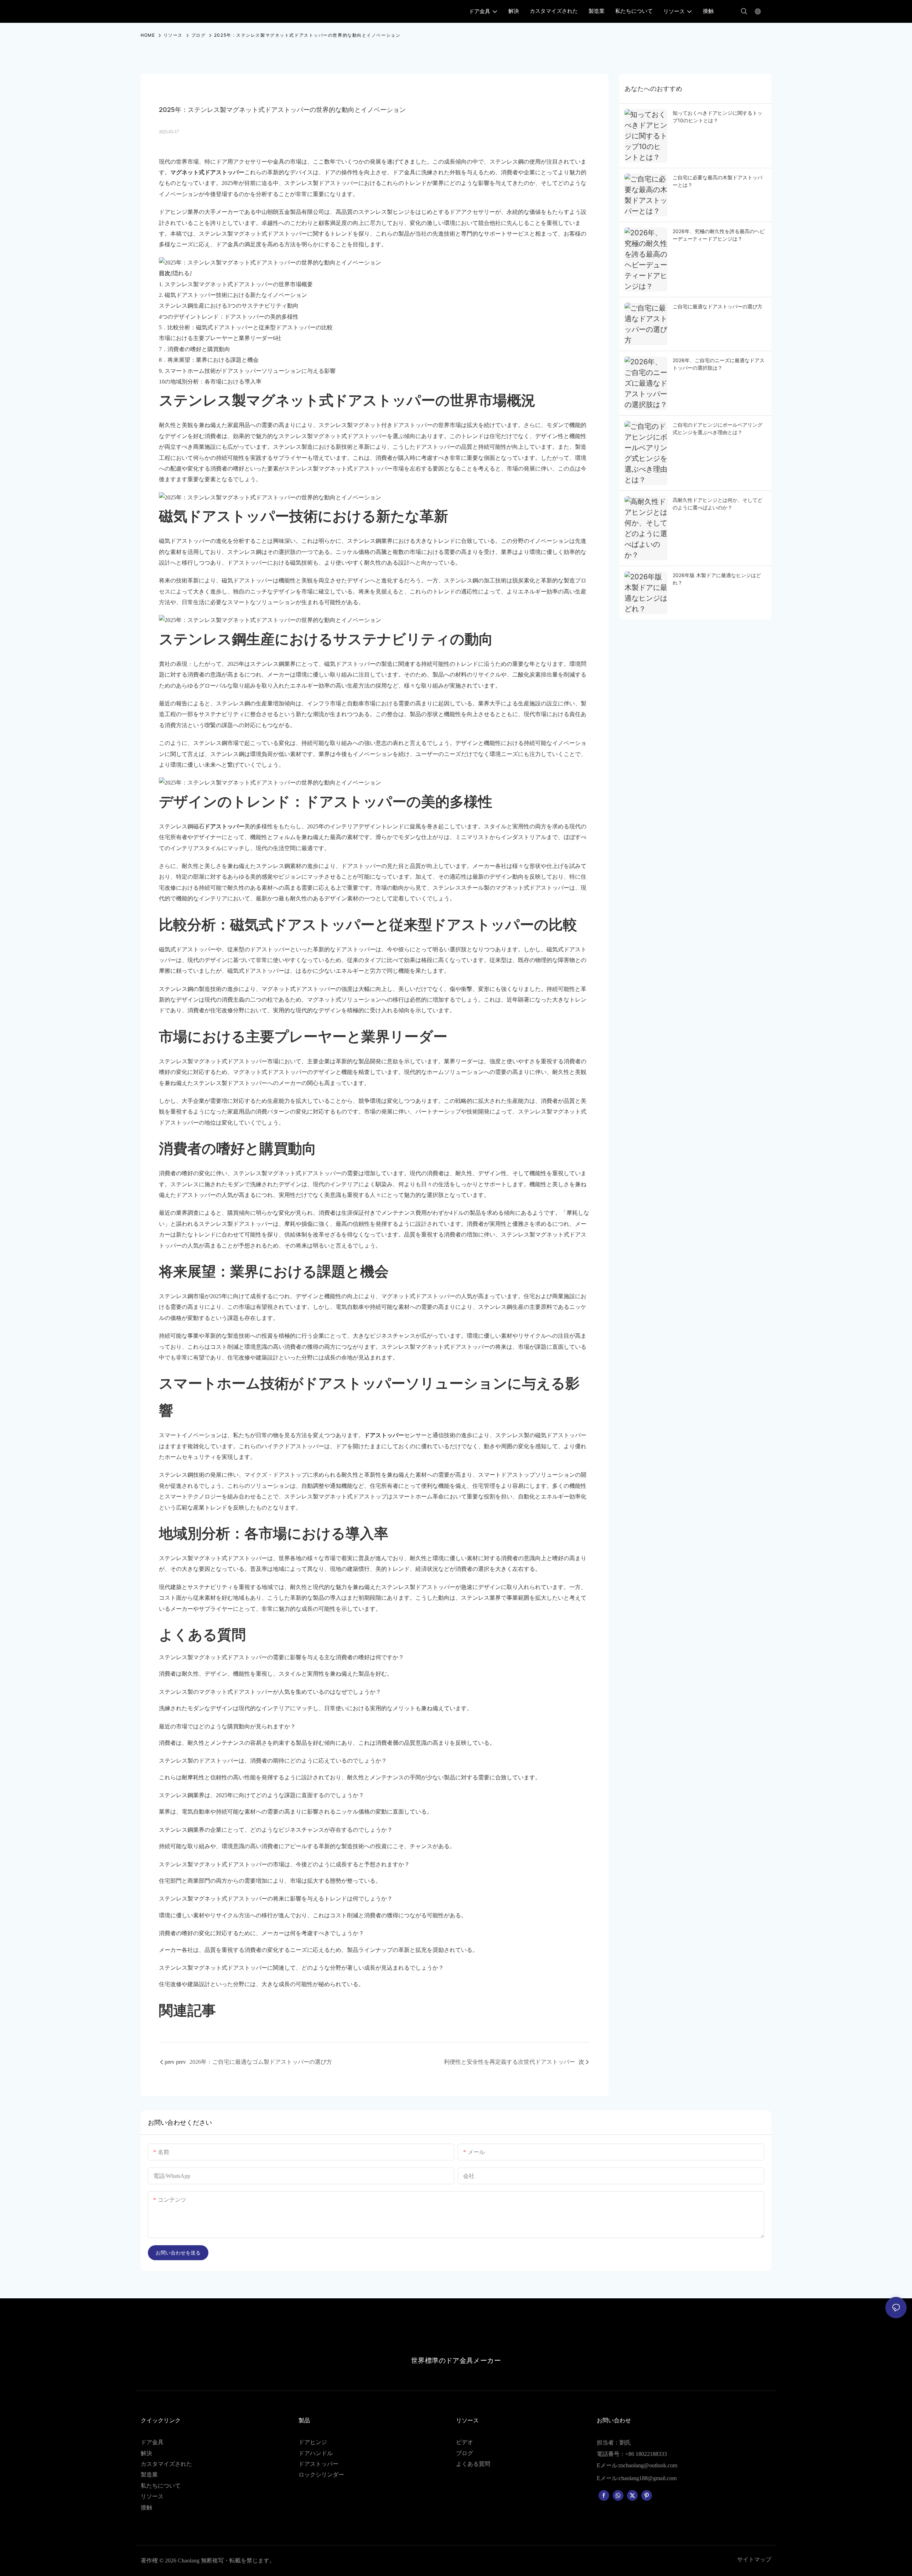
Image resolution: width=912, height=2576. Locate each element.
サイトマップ (754, 2559)
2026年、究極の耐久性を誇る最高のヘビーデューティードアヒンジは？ (719, 235)
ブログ (199, 35)
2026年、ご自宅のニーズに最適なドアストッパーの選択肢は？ (719, 364)
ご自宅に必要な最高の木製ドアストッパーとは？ (717, 181)
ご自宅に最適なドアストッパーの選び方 (717, 306)
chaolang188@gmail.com (648, 2478)
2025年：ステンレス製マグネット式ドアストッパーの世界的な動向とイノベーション (307, 35)
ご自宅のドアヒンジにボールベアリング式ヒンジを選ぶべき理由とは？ (717, 428)
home (148, 35)
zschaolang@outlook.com (648, 2465)
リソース (173, 35)
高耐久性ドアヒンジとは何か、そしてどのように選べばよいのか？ (717, 504)
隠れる (181, 273)
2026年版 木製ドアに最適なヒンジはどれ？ (717, 579)
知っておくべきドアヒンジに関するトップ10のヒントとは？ (717, 117)
